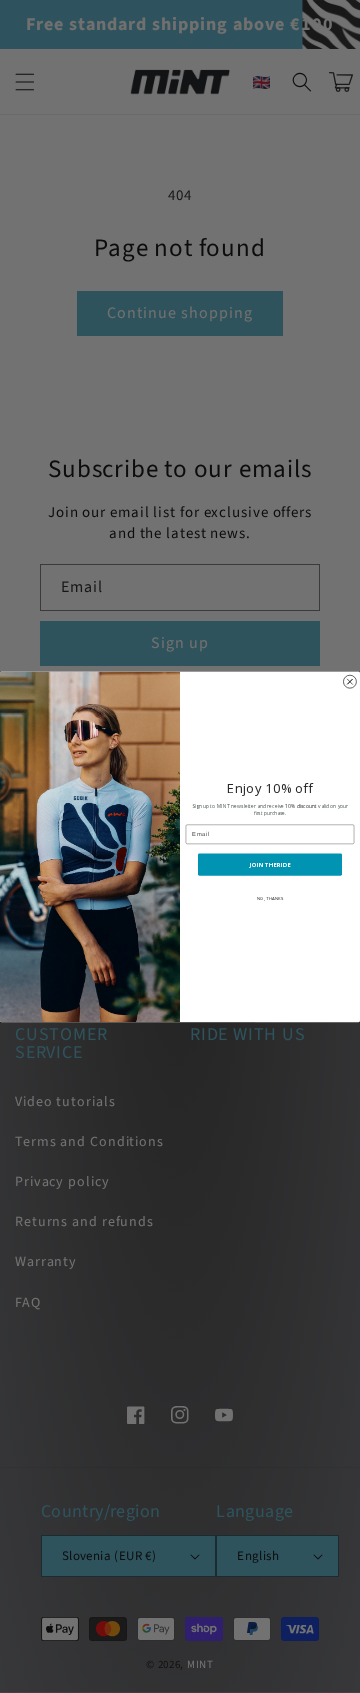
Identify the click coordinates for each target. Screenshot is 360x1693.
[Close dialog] (349, 681)
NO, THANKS (270, 898)
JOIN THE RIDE (269, 864)
